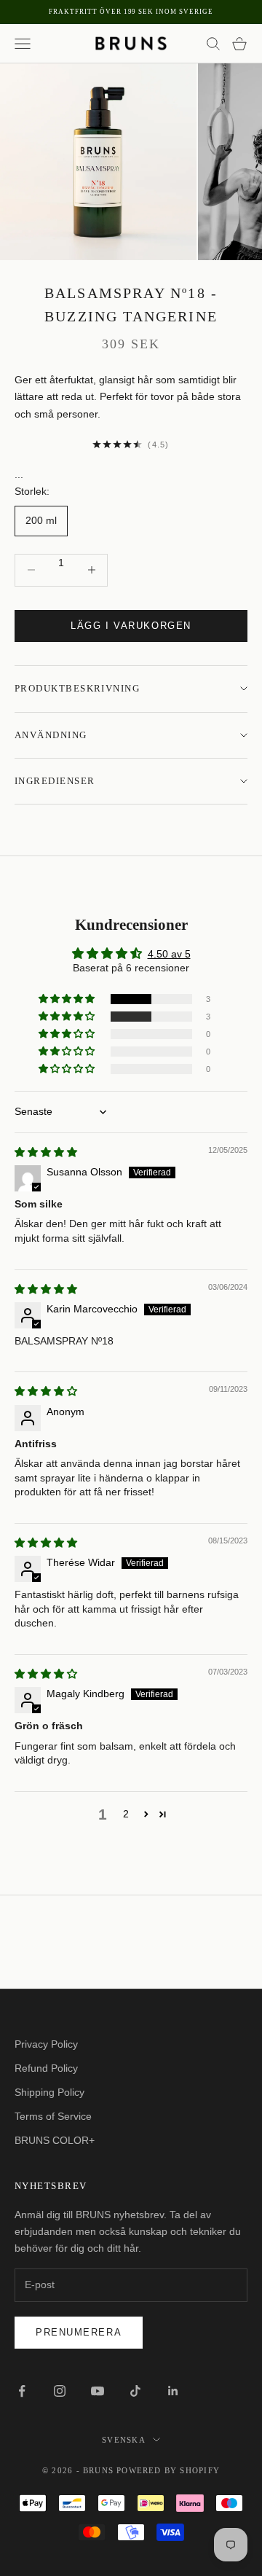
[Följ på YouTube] (98, 2391)
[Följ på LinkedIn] (173, 2391)
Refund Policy (46, 2068)
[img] (46, 1152)
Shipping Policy (49, 2092)
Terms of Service (53, 2116)
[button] (68, 999)
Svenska (123, 2440)
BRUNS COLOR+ (55, 2140)
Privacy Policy (46, 2044)
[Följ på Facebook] (22, 2391)
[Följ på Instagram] (60, 2391)
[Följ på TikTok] (135, 2391)
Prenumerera (79, 2332)
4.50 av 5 (169, 954)
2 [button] (126, 1814)
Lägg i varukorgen (131, 626)
